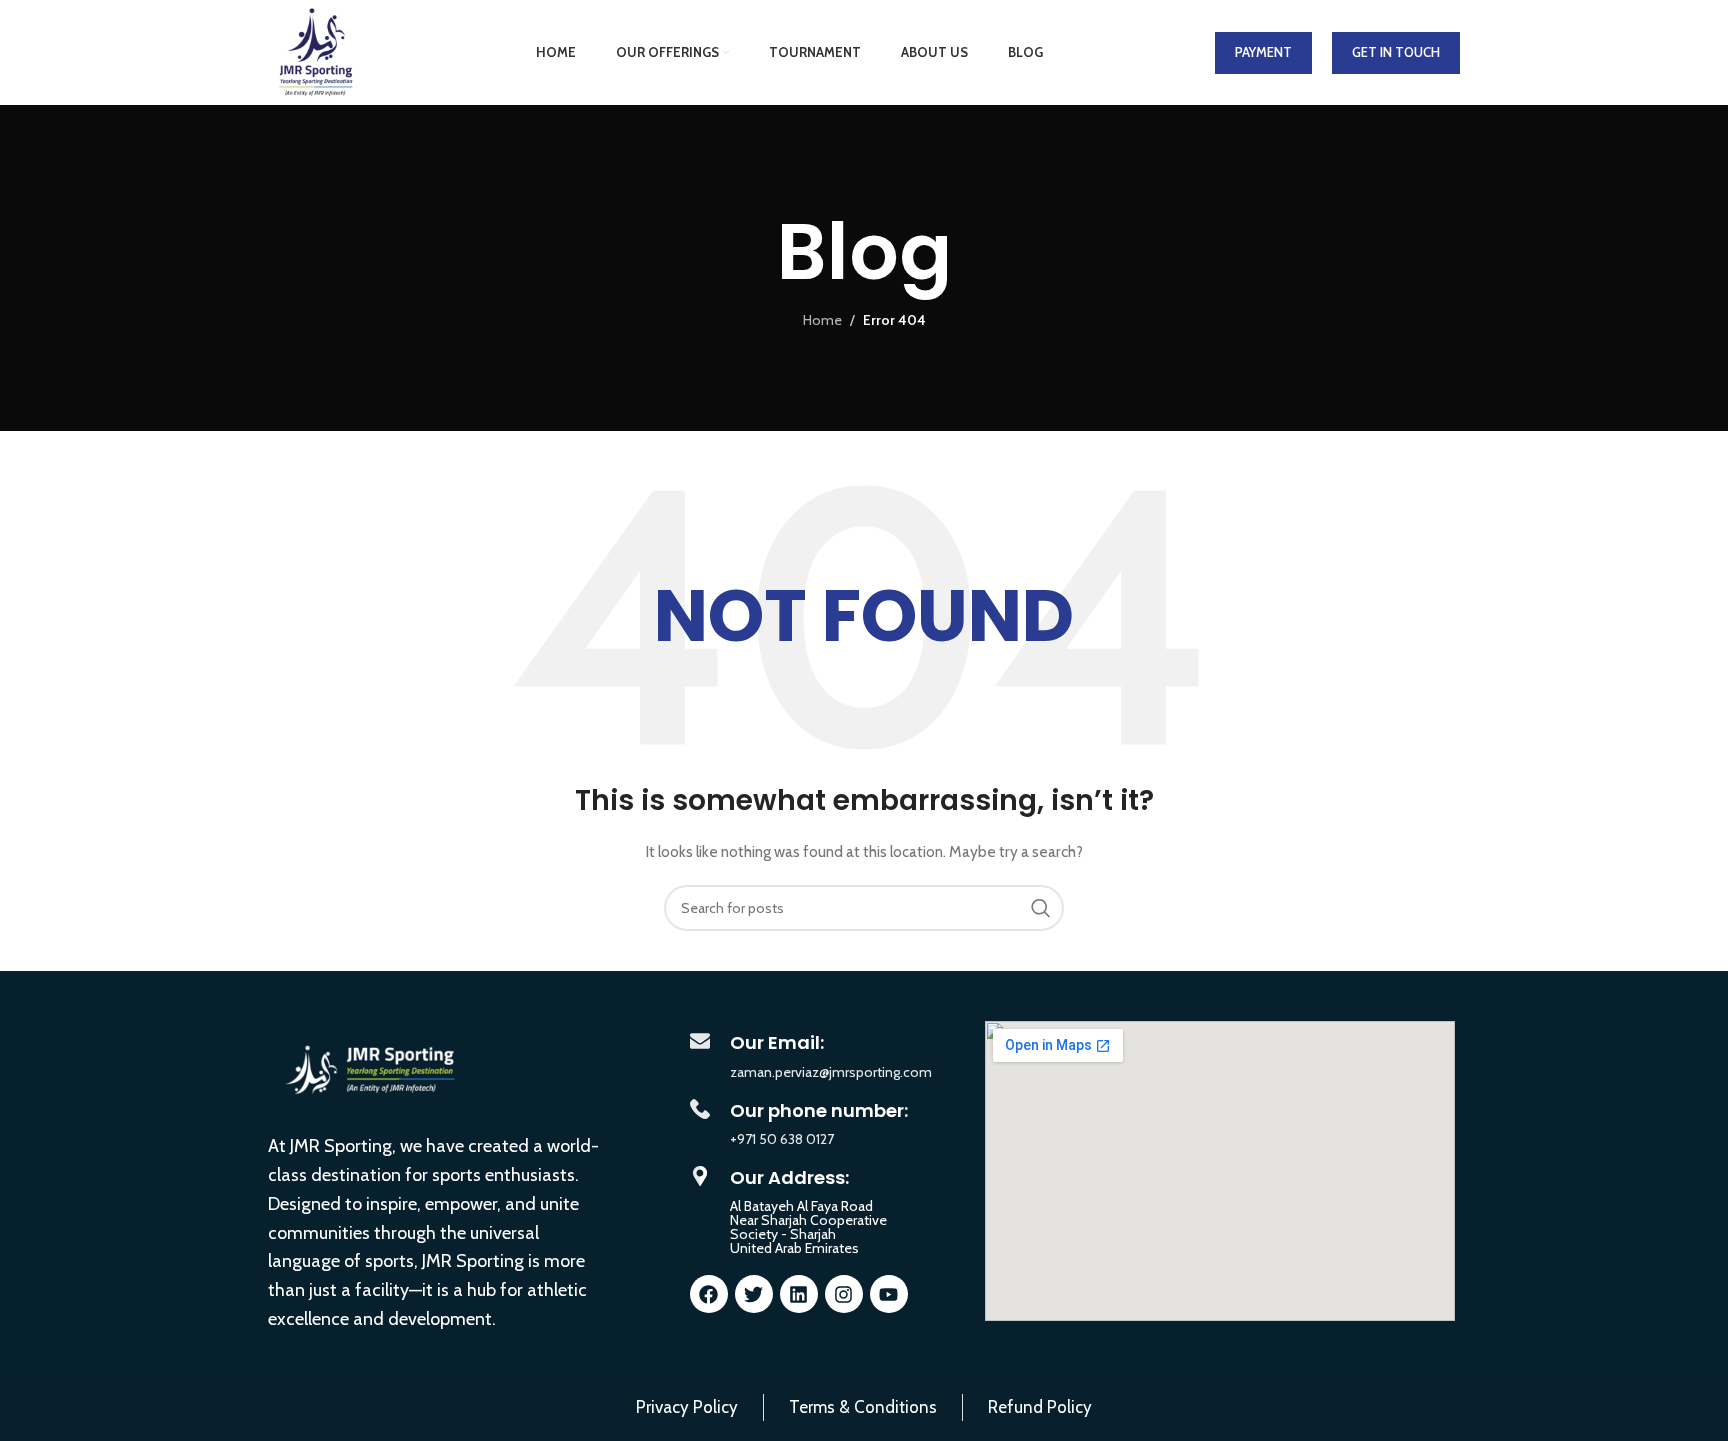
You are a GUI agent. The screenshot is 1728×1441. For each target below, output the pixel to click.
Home (822, 320)
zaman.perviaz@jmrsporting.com (831, 1072)
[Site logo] (315, 51)
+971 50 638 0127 (782, 1139)
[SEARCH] (1041, 908)
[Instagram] (844, 1294)
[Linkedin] (799, 1294)
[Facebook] (709, 1294)
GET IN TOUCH (1396, 52)
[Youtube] (889, 1294)
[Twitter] (754, 1294)
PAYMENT (1263, 52)
